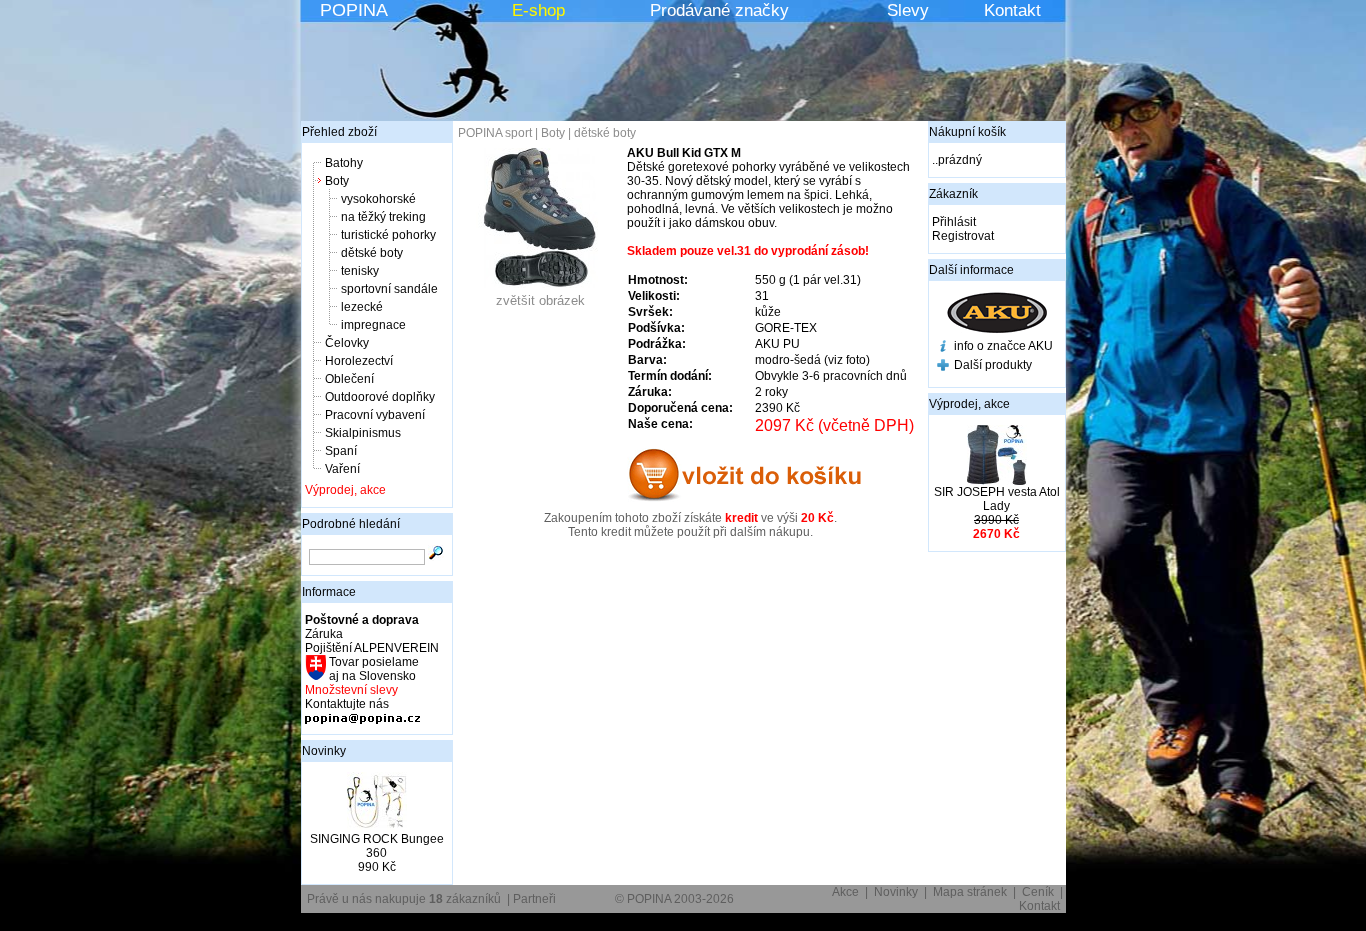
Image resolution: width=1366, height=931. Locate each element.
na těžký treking (383, 217)
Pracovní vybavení (375, 415)
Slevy (908, 10)
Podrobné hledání (351, 524)
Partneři (534, 899)
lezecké (362, 307)
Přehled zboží (339, 132)
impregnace (373, 325)
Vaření (342, 469)
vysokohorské (378, 199)
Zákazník (953, 194)
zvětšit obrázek (540, 300)
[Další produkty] (943, 367)
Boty (337, 181)
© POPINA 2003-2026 (674, 899)
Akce (845, 892)
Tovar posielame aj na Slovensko (372, 669)
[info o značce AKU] (943, 348)
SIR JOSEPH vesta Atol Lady (997, 499)
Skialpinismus (363, 433)
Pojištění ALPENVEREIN (372, 648)
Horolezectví (359, 361)
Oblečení (349, 379)
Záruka (324, 634)
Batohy (344, 163)
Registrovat (963, 236)
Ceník (1038, 892)
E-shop (538, 10)
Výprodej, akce (345, 490)
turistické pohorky (388, 235)
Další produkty (993, 365)
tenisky (360, 271)
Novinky (324, 751)
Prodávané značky (719, 10)
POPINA (354, 10)
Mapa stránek (970, 892)
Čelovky (347, 343)
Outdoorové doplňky (380, 397)
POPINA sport (495, 133)
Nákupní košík (967, 132)
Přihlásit (954, 222)
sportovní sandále (389, 289)
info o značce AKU (1003, 346)
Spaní (341, 451)
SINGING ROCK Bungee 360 (377, 846)
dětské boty (372, 253)
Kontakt (1012, 10)
